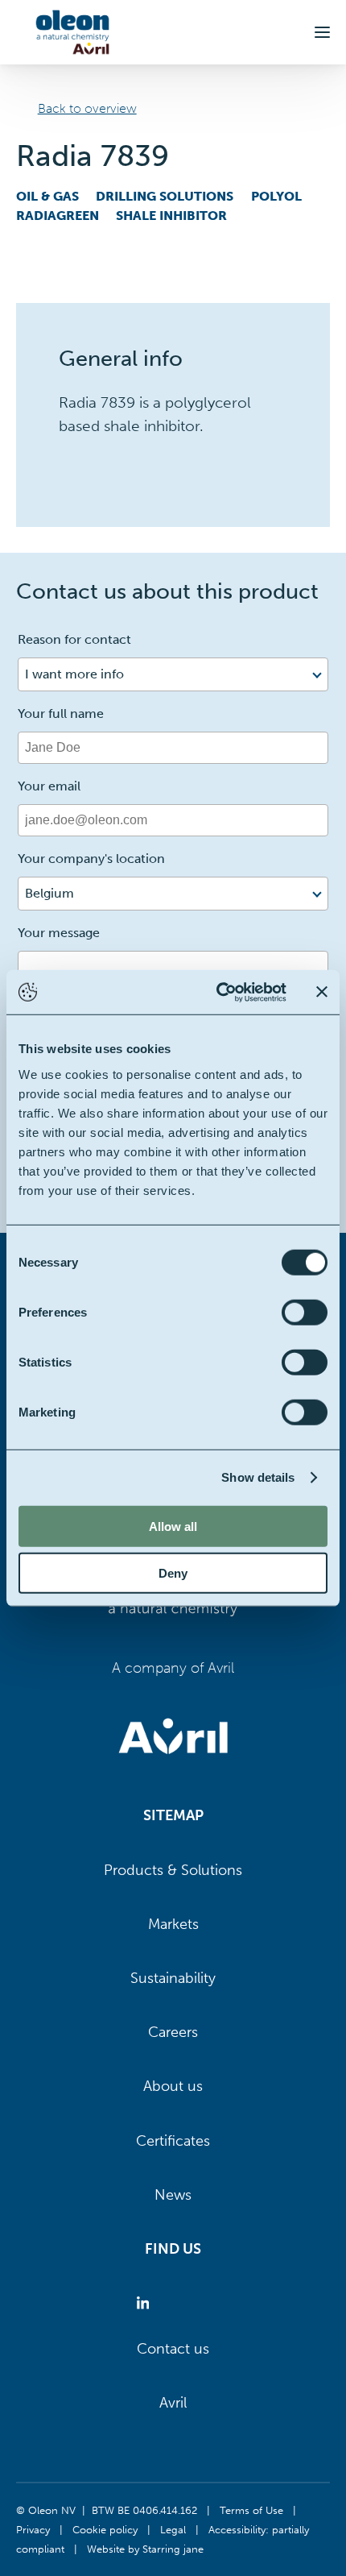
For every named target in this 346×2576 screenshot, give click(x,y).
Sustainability (173, 1978)
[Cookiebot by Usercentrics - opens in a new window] (218, 992)
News (173, 2195)
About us (173, 2086)
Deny (173, 1573)
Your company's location (91, 859)
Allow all (173, 1526)
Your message (59, 933)
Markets (173, 1924)
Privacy (33, 2529)
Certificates (173, 2141)
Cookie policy (105, 2529)
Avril (173, 2403)
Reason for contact (74, 639)
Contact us (173, 2349)
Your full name (61, 713)
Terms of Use (251, 2510)
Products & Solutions (173, 1870)
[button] (322, 32)
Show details (258, 1477)
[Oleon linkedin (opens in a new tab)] (146, 2303)
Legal (173, 2529)
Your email (49, 786)
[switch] (305, 1312)
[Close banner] (322, 992)
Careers (173, 2032)
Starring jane (173, 2549)
